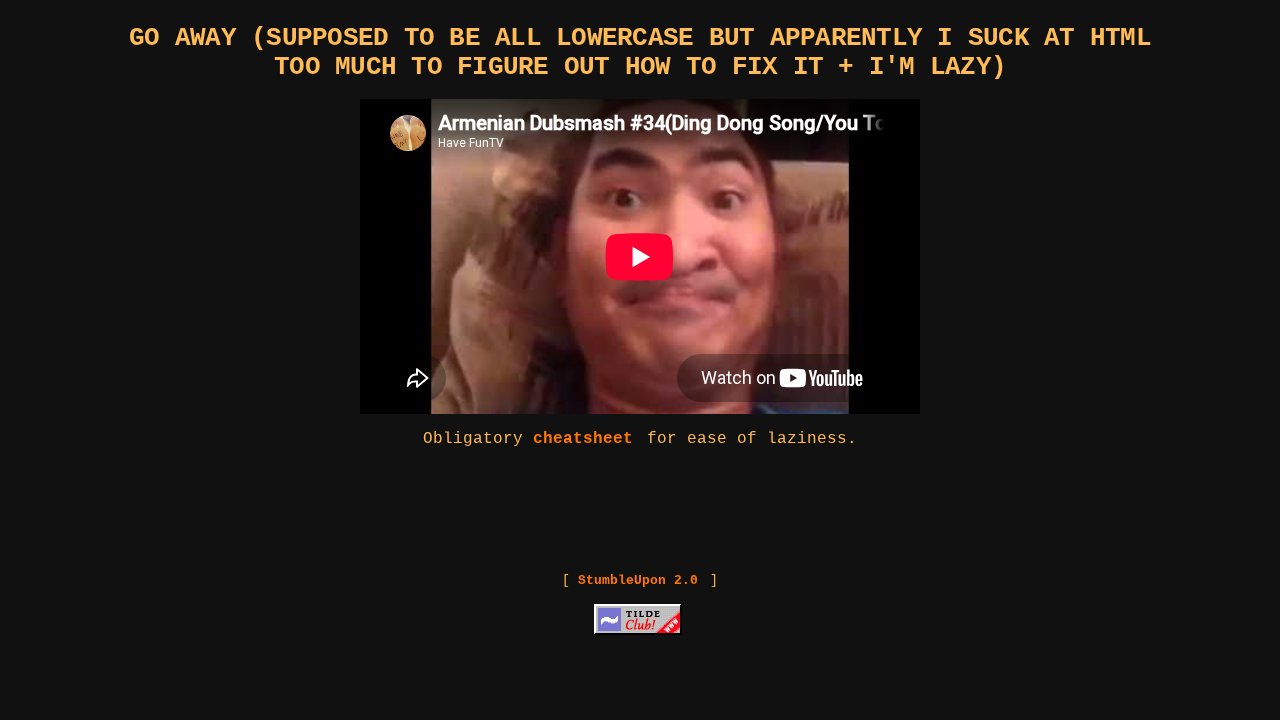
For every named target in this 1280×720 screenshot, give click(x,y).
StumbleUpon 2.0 (638, 580)
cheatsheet (583, 439)
